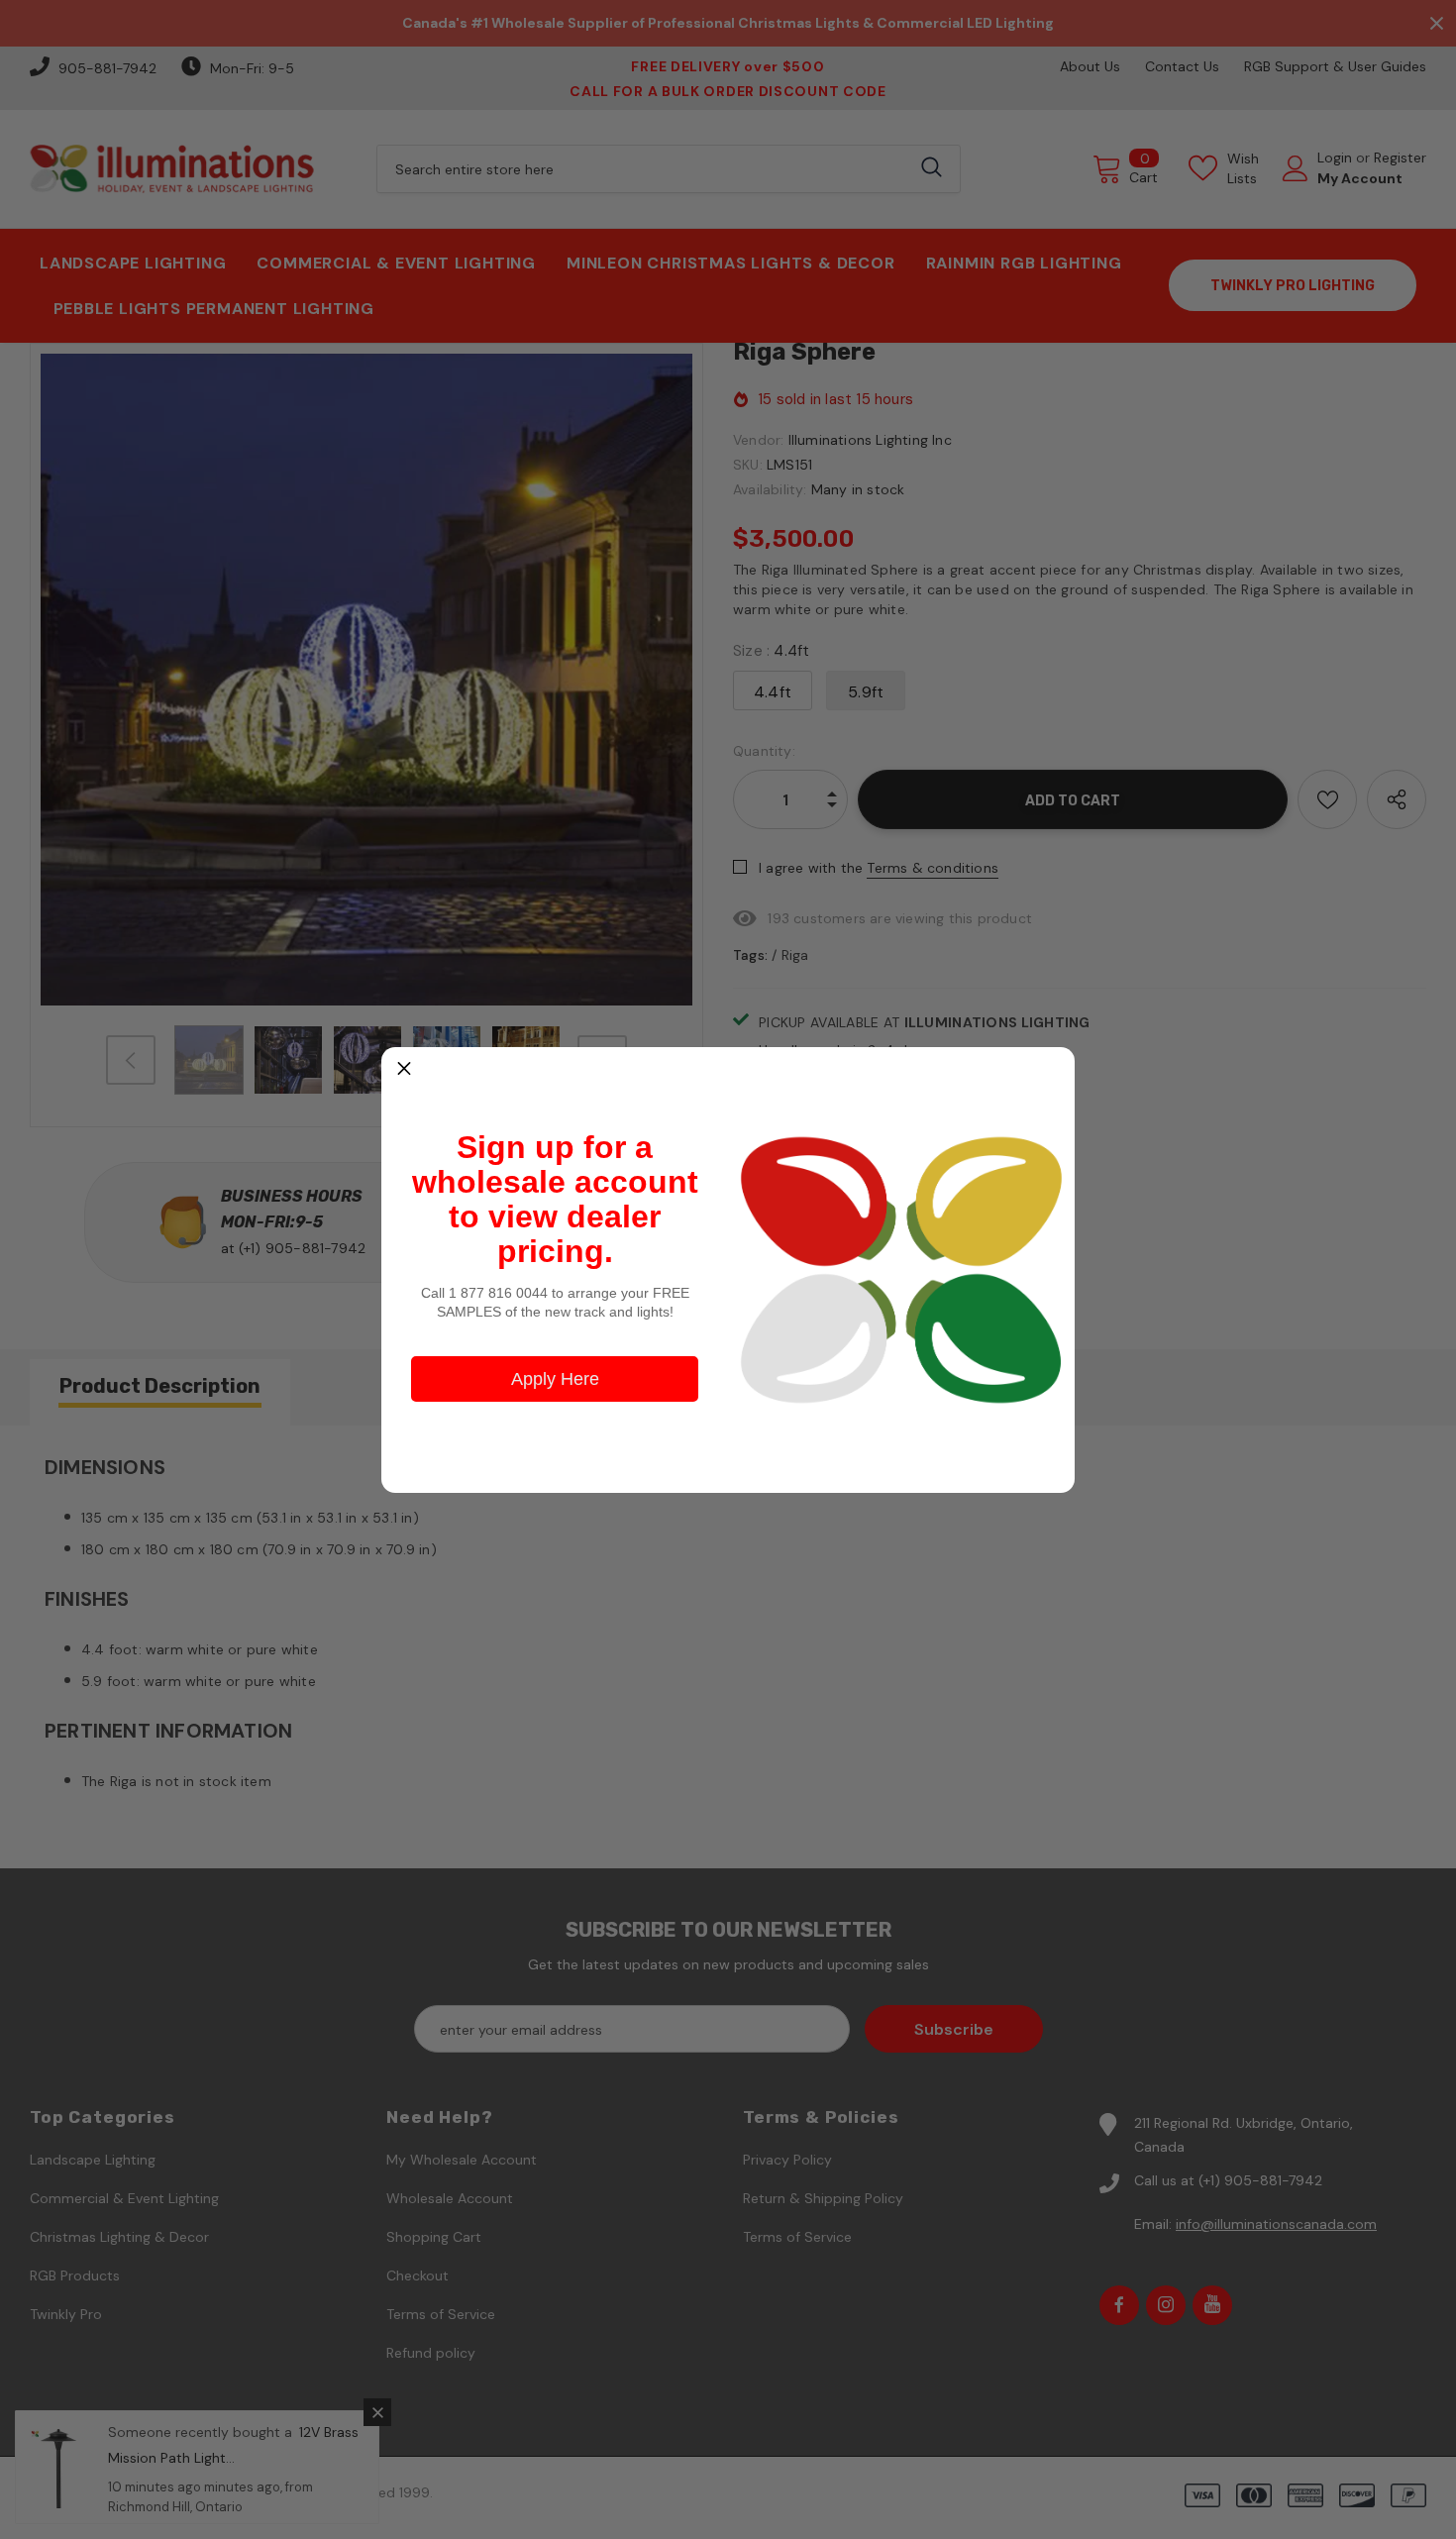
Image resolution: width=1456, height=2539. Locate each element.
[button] (404, 1070)
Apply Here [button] (555, 1379)
